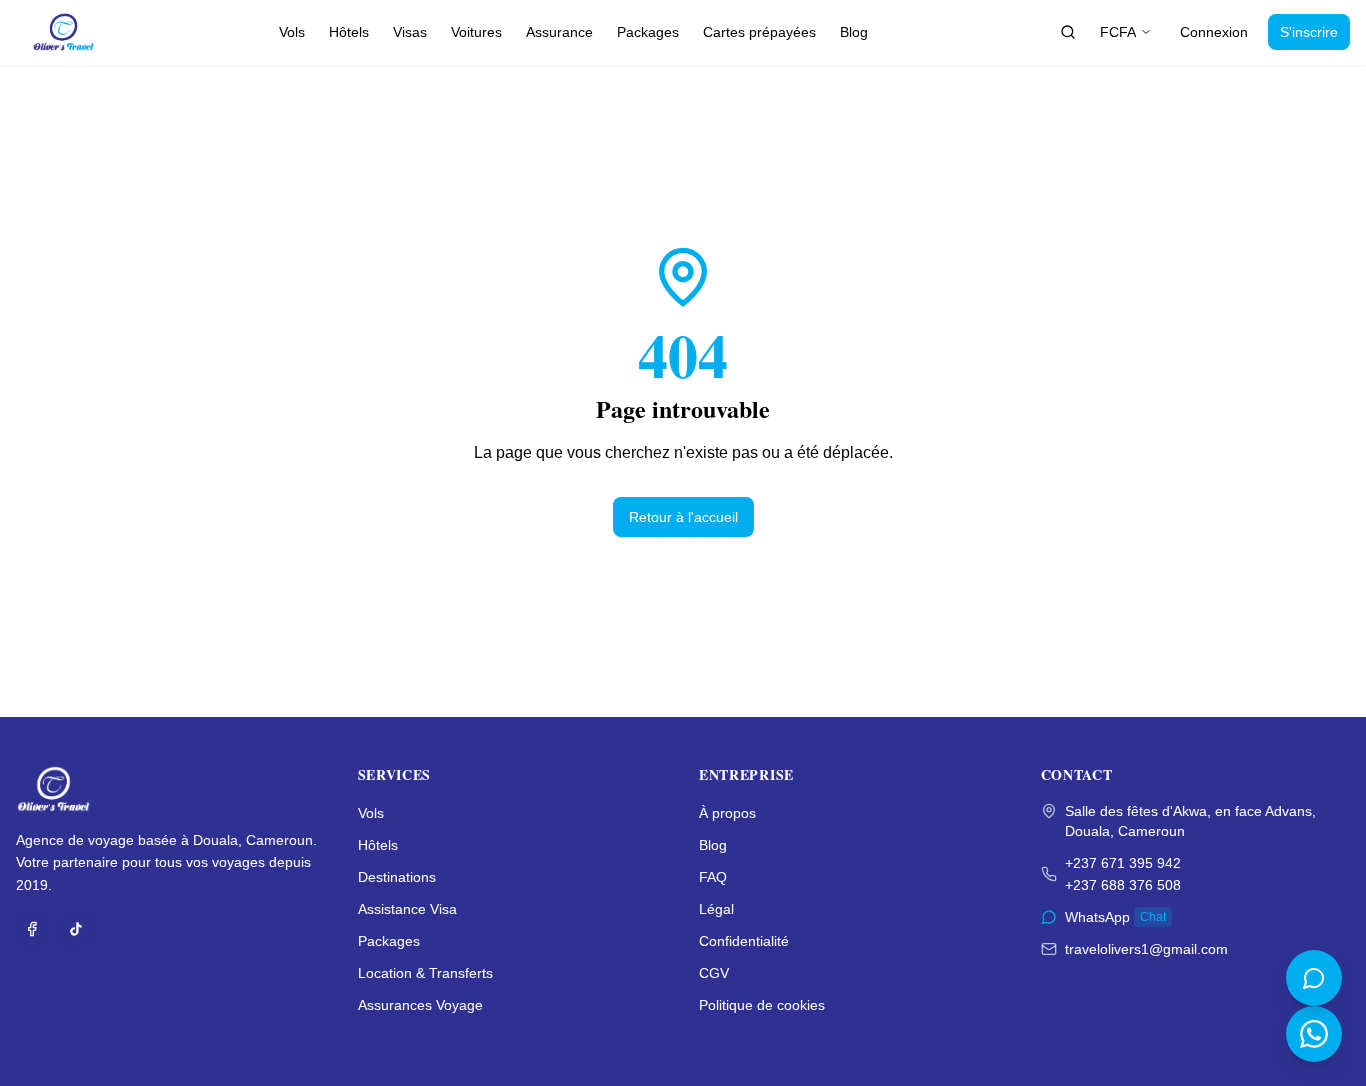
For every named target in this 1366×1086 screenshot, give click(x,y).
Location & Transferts (425, 973)
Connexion (1214, 32)
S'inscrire (1309, 32)
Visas (410, 32)
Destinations (397, 877)
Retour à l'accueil (683, 517)
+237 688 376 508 (1123, 885)
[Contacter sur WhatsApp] (1314, 1034)
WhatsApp (1115, 917)
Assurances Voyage (420, 1005)
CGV (714, 973)
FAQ (713, 877)
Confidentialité (744, 941)
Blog (854, 32)
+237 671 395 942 (1123, 863)
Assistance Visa (407, 909)
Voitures (476, 32)
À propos (727, 813)
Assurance (559, 32)
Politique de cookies (762, 1005)
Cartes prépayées (759, 32)
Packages (648, 32)
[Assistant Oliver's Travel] (1314, 978)
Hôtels (349, 32)
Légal (716, 909)
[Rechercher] (1068, 32)
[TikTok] (76, 929)
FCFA (1118, 32)
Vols (292, 32)
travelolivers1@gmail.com (1146, 949)
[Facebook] (32, 929)
